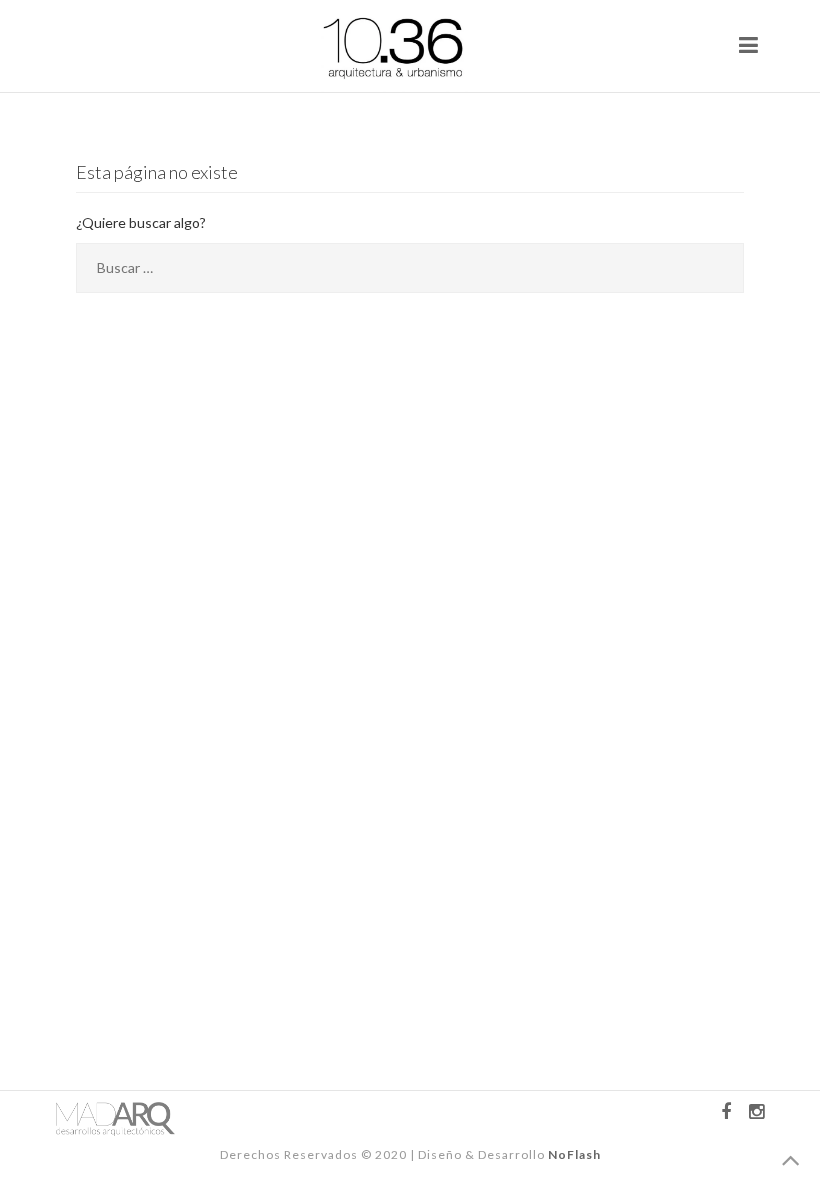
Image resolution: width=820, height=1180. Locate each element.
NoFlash (574, 1154)
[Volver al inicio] (791, 1162)
